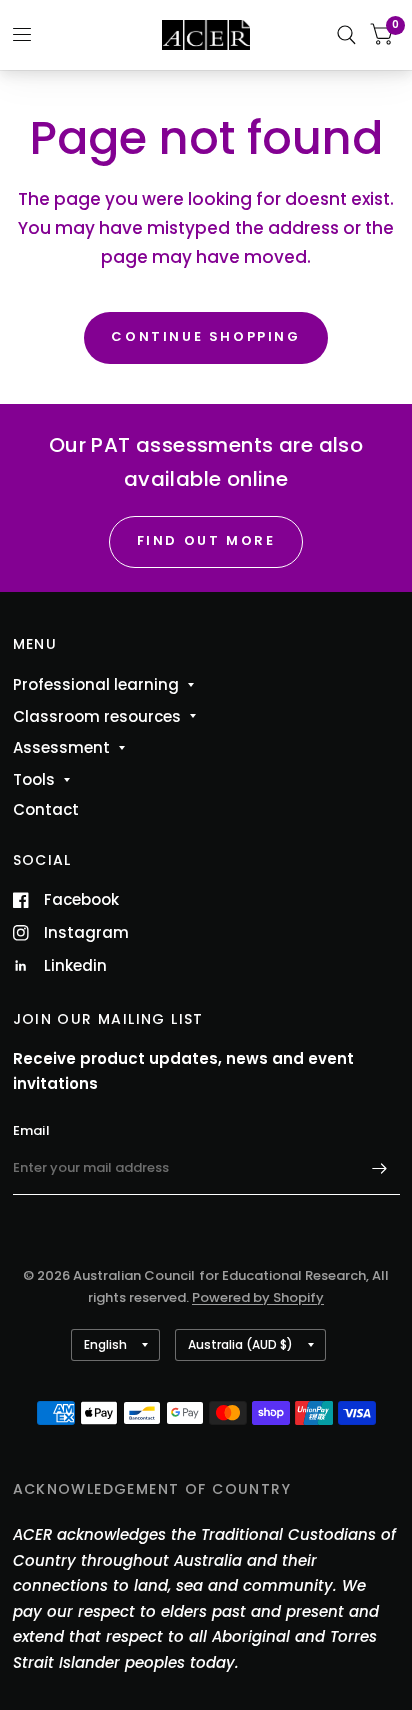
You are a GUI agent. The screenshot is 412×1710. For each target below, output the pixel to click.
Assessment (61, 747)
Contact (46, 809)
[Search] (346, 35)
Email (31, 1130)
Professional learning (96, 684)
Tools (34, 779)
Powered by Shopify (258, 1297)
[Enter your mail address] (380, 1169)
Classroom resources (97, 716)
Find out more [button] (206, 540)
